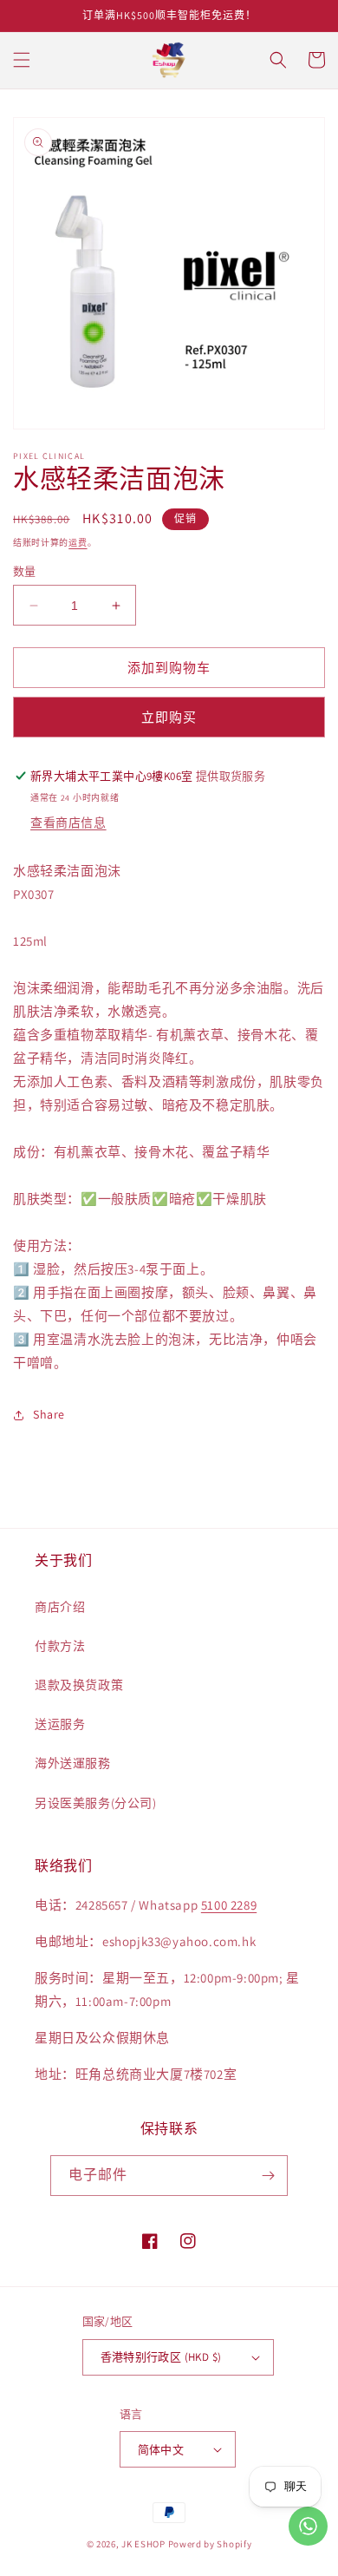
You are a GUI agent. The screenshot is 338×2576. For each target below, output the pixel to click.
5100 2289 (229, 1905)
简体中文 (161, 2450)
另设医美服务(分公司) (96, 1803)
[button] (22, 60)
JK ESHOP (143, 2544)
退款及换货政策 (79, 1685)
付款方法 (60, 1646)
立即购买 (169, 717)
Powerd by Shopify (210, 2544)
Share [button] (49, 1414)
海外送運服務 (73, 1763)
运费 (78, 543)
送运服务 (60, 1724)
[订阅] (268, 2176)
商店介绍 (60, 1607)
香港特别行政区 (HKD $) (161, 2357)
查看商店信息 (68, 823)
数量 (25, 571)
